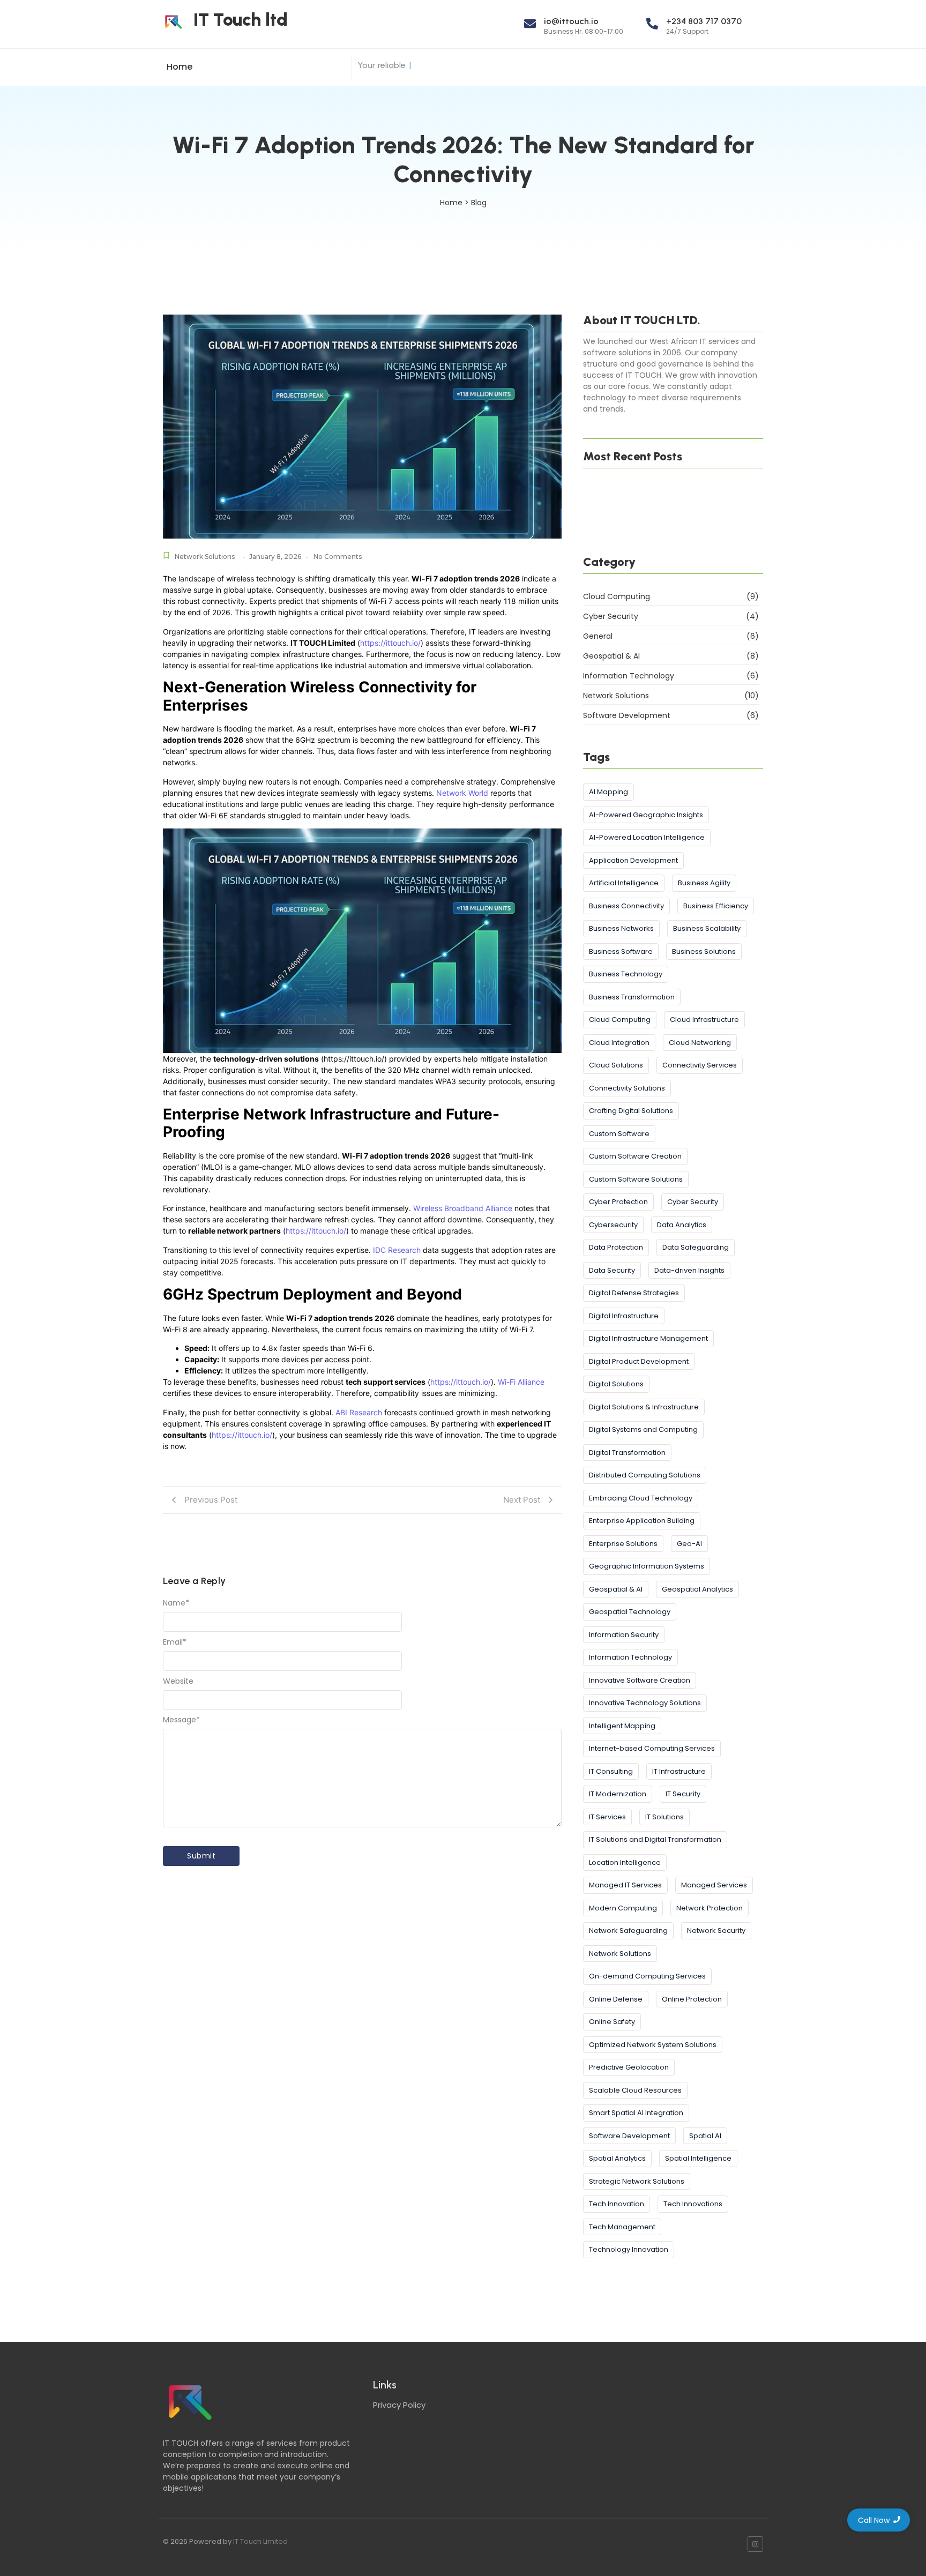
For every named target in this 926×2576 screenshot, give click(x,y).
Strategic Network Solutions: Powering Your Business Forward (671, 514)
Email (175, 1642)
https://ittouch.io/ (390, 643)
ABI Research (359, 1412)
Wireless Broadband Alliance (463, 1208)
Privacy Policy (399, 2405)
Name (176, 1603)
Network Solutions (205, 557)
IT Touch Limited (260, 2541)
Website (178, 1681)
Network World (462, 793)
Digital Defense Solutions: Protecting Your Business (667, 492)
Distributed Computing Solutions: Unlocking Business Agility (672, 536)
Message (181, 1720)
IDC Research (397, 1250)
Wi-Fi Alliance (521, 1382)
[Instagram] (755, 2544)
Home (180, 67)
